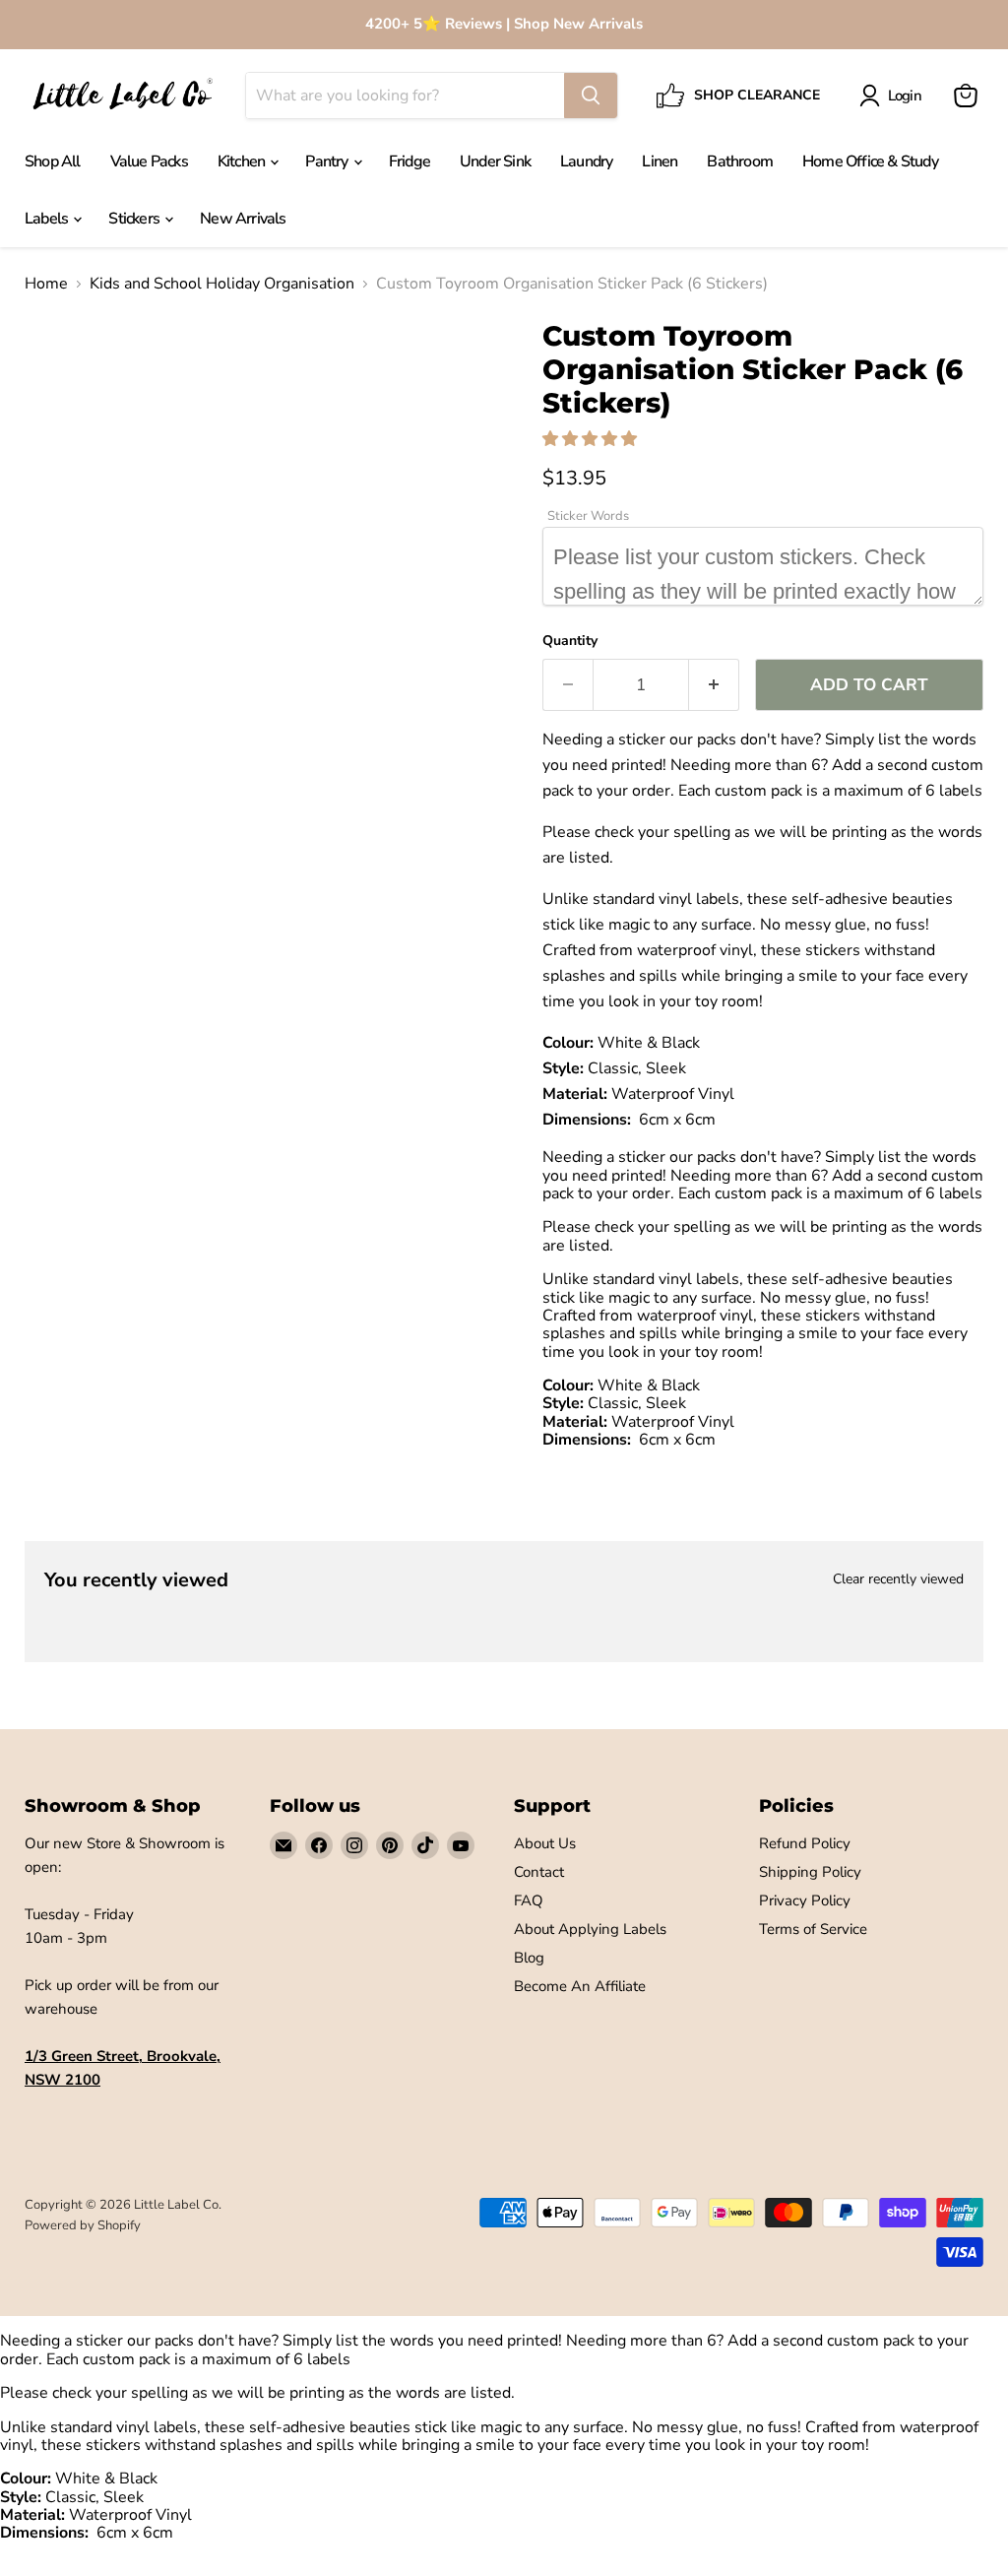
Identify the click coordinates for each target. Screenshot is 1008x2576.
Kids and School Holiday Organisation (222, 284)
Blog (529, 1958)
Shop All (53, 161)
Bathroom (740, 161)
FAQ (529, 1900)
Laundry (586, 161)
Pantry (328, 161)
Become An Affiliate (580, 1986)
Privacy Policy (805, 1900)
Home (46, 284)
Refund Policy (805, 1843)
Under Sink (495, 161)
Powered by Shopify (83, 2225)
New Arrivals (243, 219)
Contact (539, 1872)
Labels (48, 219)
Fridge (409, 161)
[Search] (591, 96)
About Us (545, 1843)
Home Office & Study (870, 161)
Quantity (570, 641)
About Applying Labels (590, 1929)
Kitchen (243, 161)
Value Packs (149, 161)
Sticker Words (588, 516)
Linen (660, 161)
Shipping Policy (810, 1872)
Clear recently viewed (898, 1579)
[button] (592, 439)
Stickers (135, 219)
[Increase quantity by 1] (714, 685)
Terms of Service (813, 1929)
